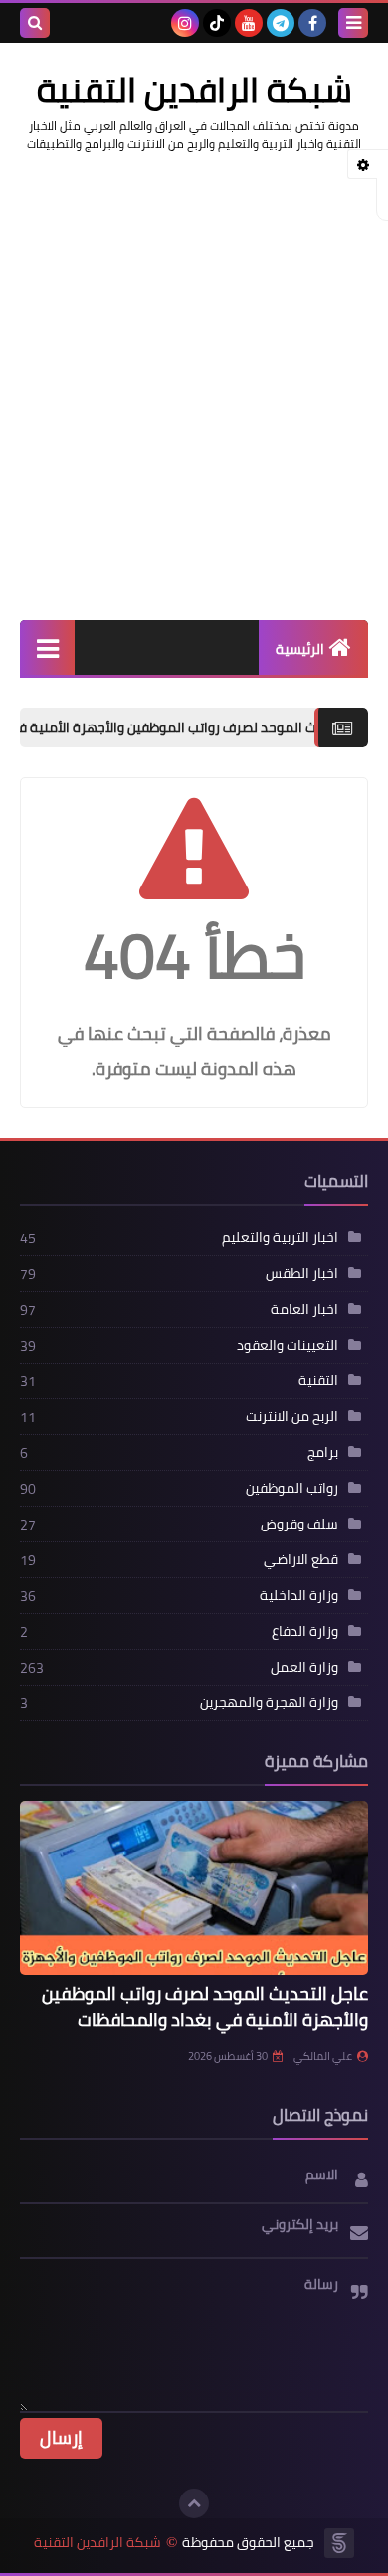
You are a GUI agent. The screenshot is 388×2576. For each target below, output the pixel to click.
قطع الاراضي (301, 1559)
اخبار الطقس (302, 1273)
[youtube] (249, 23)
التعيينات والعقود (288, 1345)
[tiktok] (217, 23)
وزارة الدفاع (305, 1631)
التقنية (318, 1380)
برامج (323, 1452)
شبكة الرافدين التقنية (97, 2543)
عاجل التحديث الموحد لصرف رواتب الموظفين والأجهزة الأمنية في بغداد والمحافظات (205, 2007)
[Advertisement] (194, 377)
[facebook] (312, 23)
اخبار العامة (304, 1309)
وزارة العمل (304, 1667)
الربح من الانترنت (292, 1416)
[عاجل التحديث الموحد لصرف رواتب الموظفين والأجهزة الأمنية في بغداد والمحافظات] (194, 1888)
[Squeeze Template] (339, 2543)
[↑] (194, 2503)
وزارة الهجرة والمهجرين (269, 1702)
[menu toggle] (353, 23)
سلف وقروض (299, 1524)
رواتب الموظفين (292, 1488)
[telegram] (281, 23)
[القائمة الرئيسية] (47, 647)
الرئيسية (300, 649)
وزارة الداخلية (299, 1595)
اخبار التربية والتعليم (280, 1237)
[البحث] (35, 23)
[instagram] (185, 23)
